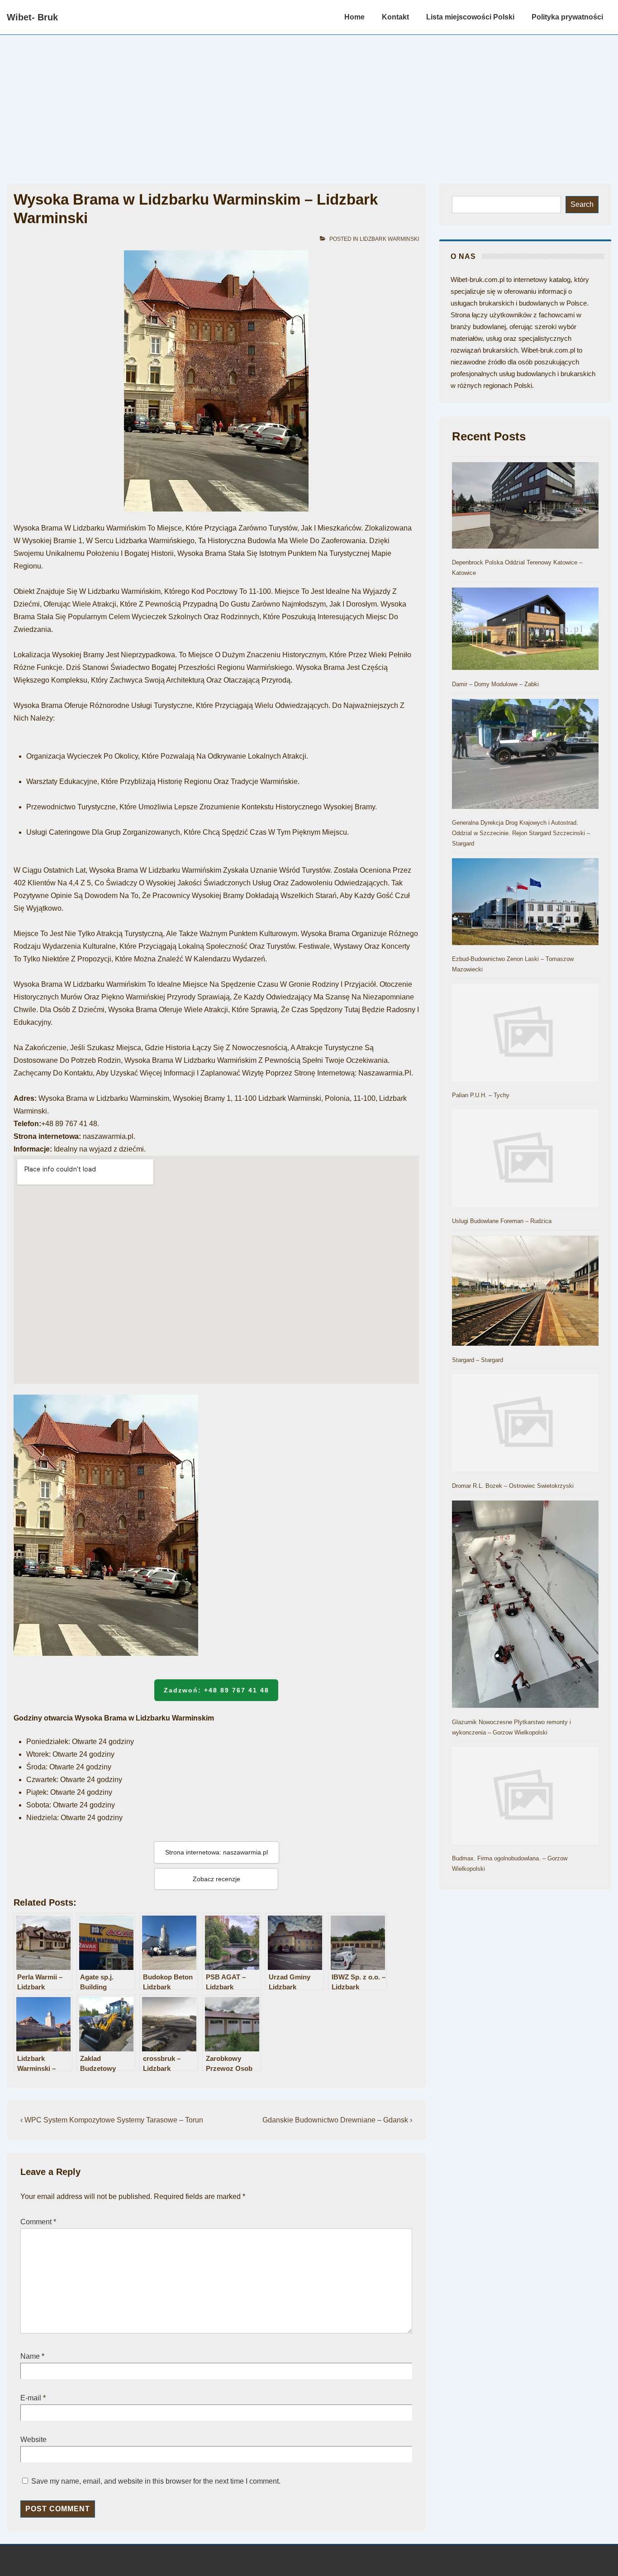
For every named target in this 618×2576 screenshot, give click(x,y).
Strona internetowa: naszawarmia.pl (216, 1852)
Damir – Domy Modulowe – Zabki (495, 684)
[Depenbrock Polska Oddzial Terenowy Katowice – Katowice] (525, 507)
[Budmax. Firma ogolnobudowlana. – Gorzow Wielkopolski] (525, 1797)
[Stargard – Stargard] (525, 1293)
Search (582, 204)
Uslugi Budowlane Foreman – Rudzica (502, 1221)
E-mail (31, 2398)
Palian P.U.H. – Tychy (481, 1095)
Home (354, 17)
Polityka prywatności (567, 17)
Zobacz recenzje (216, 1879)
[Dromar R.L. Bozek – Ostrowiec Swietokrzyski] (525, 1424)
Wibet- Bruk (32, 17)
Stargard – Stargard (478, 1360)
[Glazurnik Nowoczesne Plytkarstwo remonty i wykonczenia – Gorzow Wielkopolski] (525, 1606)
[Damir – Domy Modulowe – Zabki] (525, 631)
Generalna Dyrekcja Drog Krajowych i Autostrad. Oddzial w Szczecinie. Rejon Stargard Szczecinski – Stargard (521, 833)
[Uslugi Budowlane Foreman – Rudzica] (525, 1160)
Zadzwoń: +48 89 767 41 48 (216, 1690)
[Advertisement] (309, 103)
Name (30, 2356)
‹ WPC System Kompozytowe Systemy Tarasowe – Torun (112, 2120)
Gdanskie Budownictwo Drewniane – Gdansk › (337, 2120)
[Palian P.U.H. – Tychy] (525, 1034)
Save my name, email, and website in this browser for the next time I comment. (156, 2481)
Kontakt (395, 17)
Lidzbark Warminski (389, 239)
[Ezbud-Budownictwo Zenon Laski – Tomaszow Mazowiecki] (525, 903)
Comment (38, 2222)
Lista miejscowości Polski (470, 17)
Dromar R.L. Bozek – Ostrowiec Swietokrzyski (513, 1486)
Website (33, 2440)
